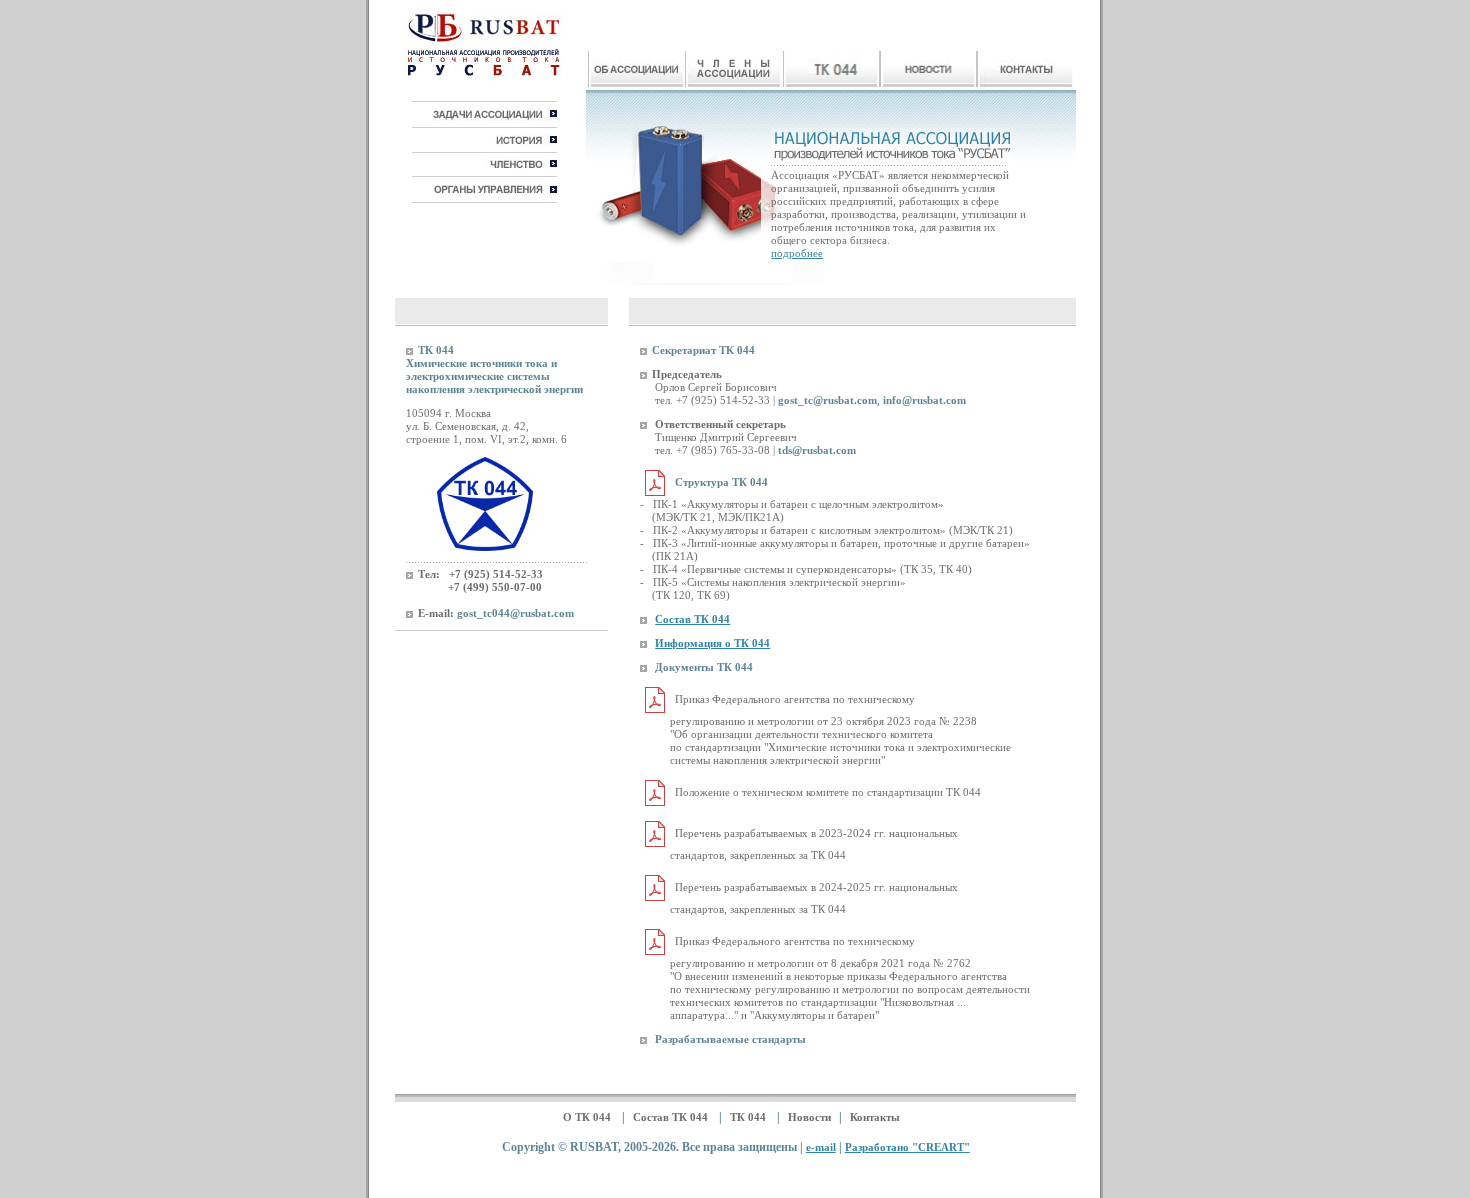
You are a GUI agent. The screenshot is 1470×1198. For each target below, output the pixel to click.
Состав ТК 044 (692, 619)
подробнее (797, 253)
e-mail (821, 1147)
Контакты (875, 1117)
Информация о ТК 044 (712, 643)
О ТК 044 (588, 1117)
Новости (809, 1117)
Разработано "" (907, 1147)
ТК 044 (749, 1117)
